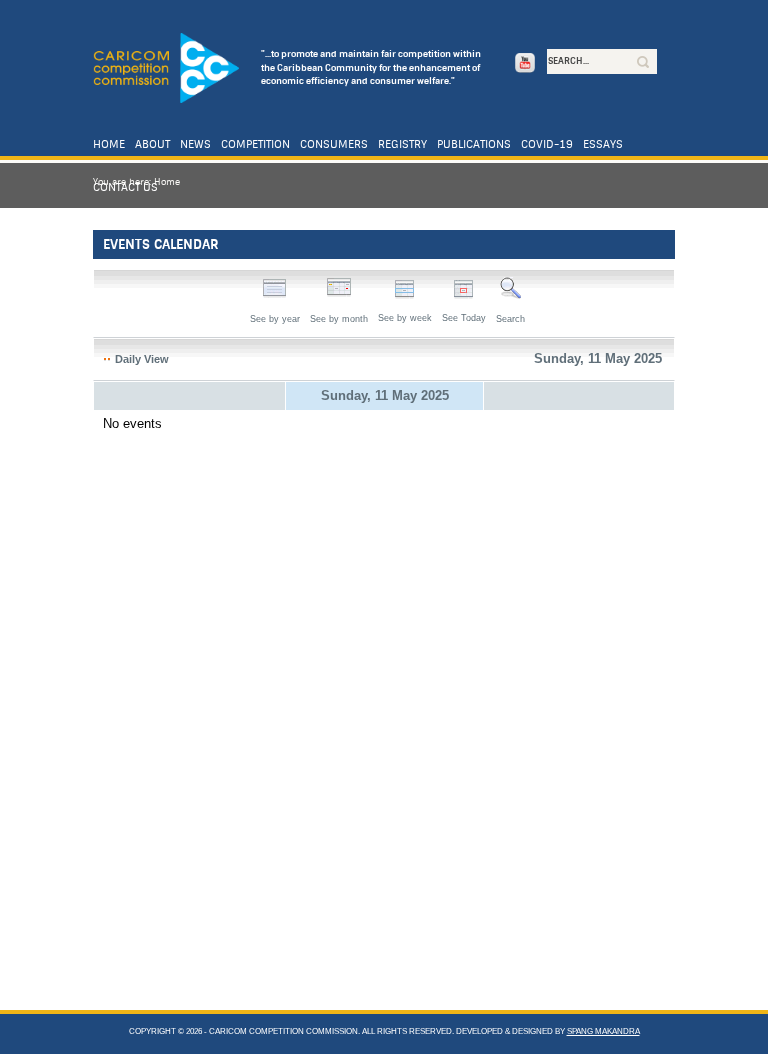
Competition (255, 144)
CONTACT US (125, 187)
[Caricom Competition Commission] (166, 69)
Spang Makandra (603, 1031)
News (195, 144)
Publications (474, 144)
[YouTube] (522, 65)
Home (109, 144)
